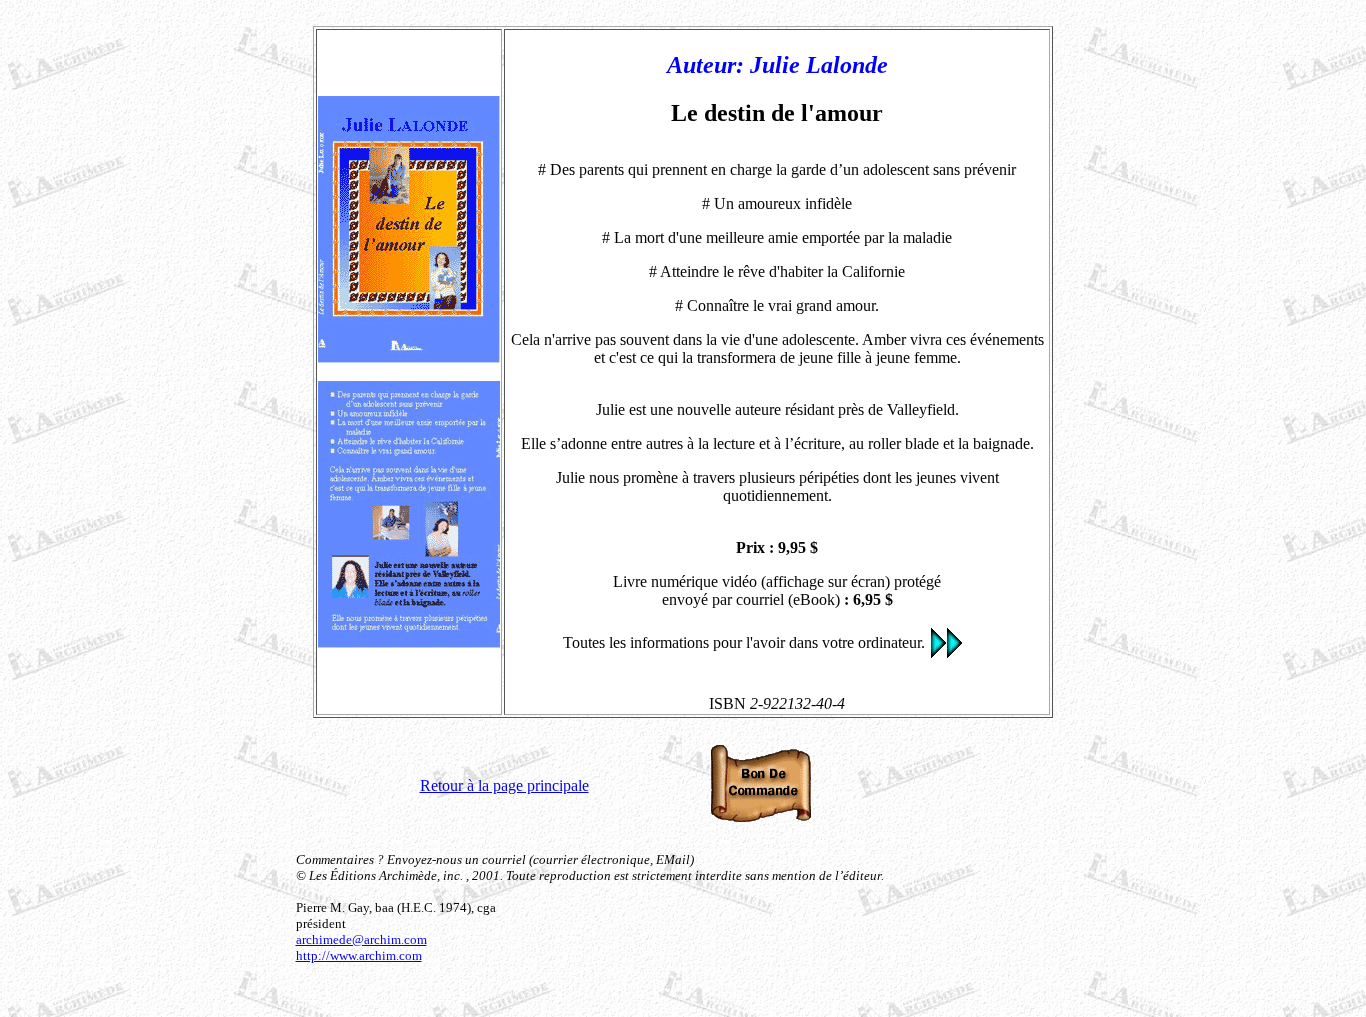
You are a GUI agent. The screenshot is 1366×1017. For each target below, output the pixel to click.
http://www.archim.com (359, 955)
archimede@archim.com (361, 939)
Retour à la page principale (504, 785)
